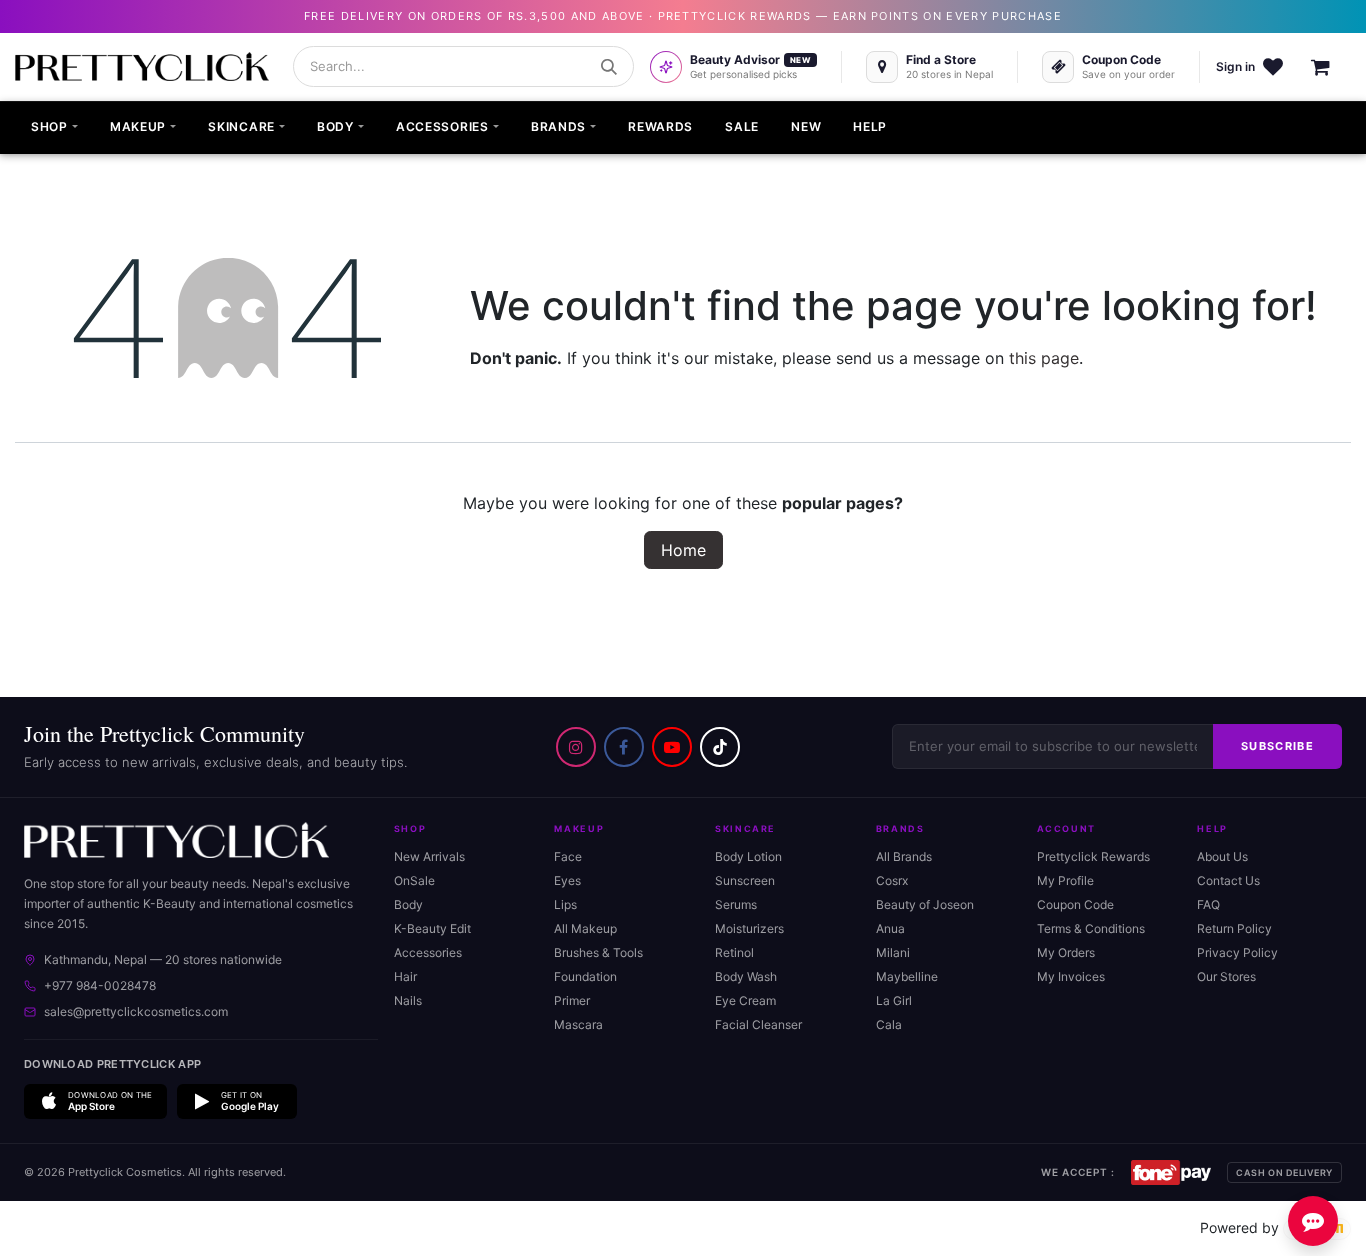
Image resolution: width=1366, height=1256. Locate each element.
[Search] (609, 67)
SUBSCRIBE (1277, 746)
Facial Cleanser (758, 1024)
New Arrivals (429, 856)
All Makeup (585, 928)
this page (1044, 358)
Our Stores (1226, 976)
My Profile (1065, 880)
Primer (572, 1000)
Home (683, 550)
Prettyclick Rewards (1093, 856)
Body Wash (746, 976)
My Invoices (1071, 976)
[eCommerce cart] (1331, 67)
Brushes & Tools (598, 952)
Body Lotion (748, 856)
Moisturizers (749, 928)
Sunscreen (745, 880)
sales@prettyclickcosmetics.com (136, 1011)
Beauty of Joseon (925, 904)
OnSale (414, 880)
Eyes (567, 880)
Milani (893, 952)
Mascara (578, 1024)
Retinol (734, 952)
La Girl (894, 1000)
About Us (1222, 856)
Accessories (428, 952)
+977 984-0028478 (100, 985)
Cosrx (892, 880)
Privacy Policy (1237, 952)
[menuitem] (54, 128)
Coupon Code (1075, 904)
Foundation (585, 976)
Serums (736, 904)
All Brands (904, 856)
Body (408, 904)
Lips (565, 904)
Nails (408, 1000)
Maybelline (907, 976)
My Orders (1066, 952)
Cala (889, 1024)
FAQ (1208, 904)
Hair (405, 976)
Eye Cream (745, 1000)
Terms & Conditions (1091, 928)
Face (568, 856)
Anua (890, 928)
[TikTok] (720, 747)
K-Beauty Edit (432, 928)
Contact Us (1228, 880)
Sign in (1235, 66)
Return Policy (1234, 928)
